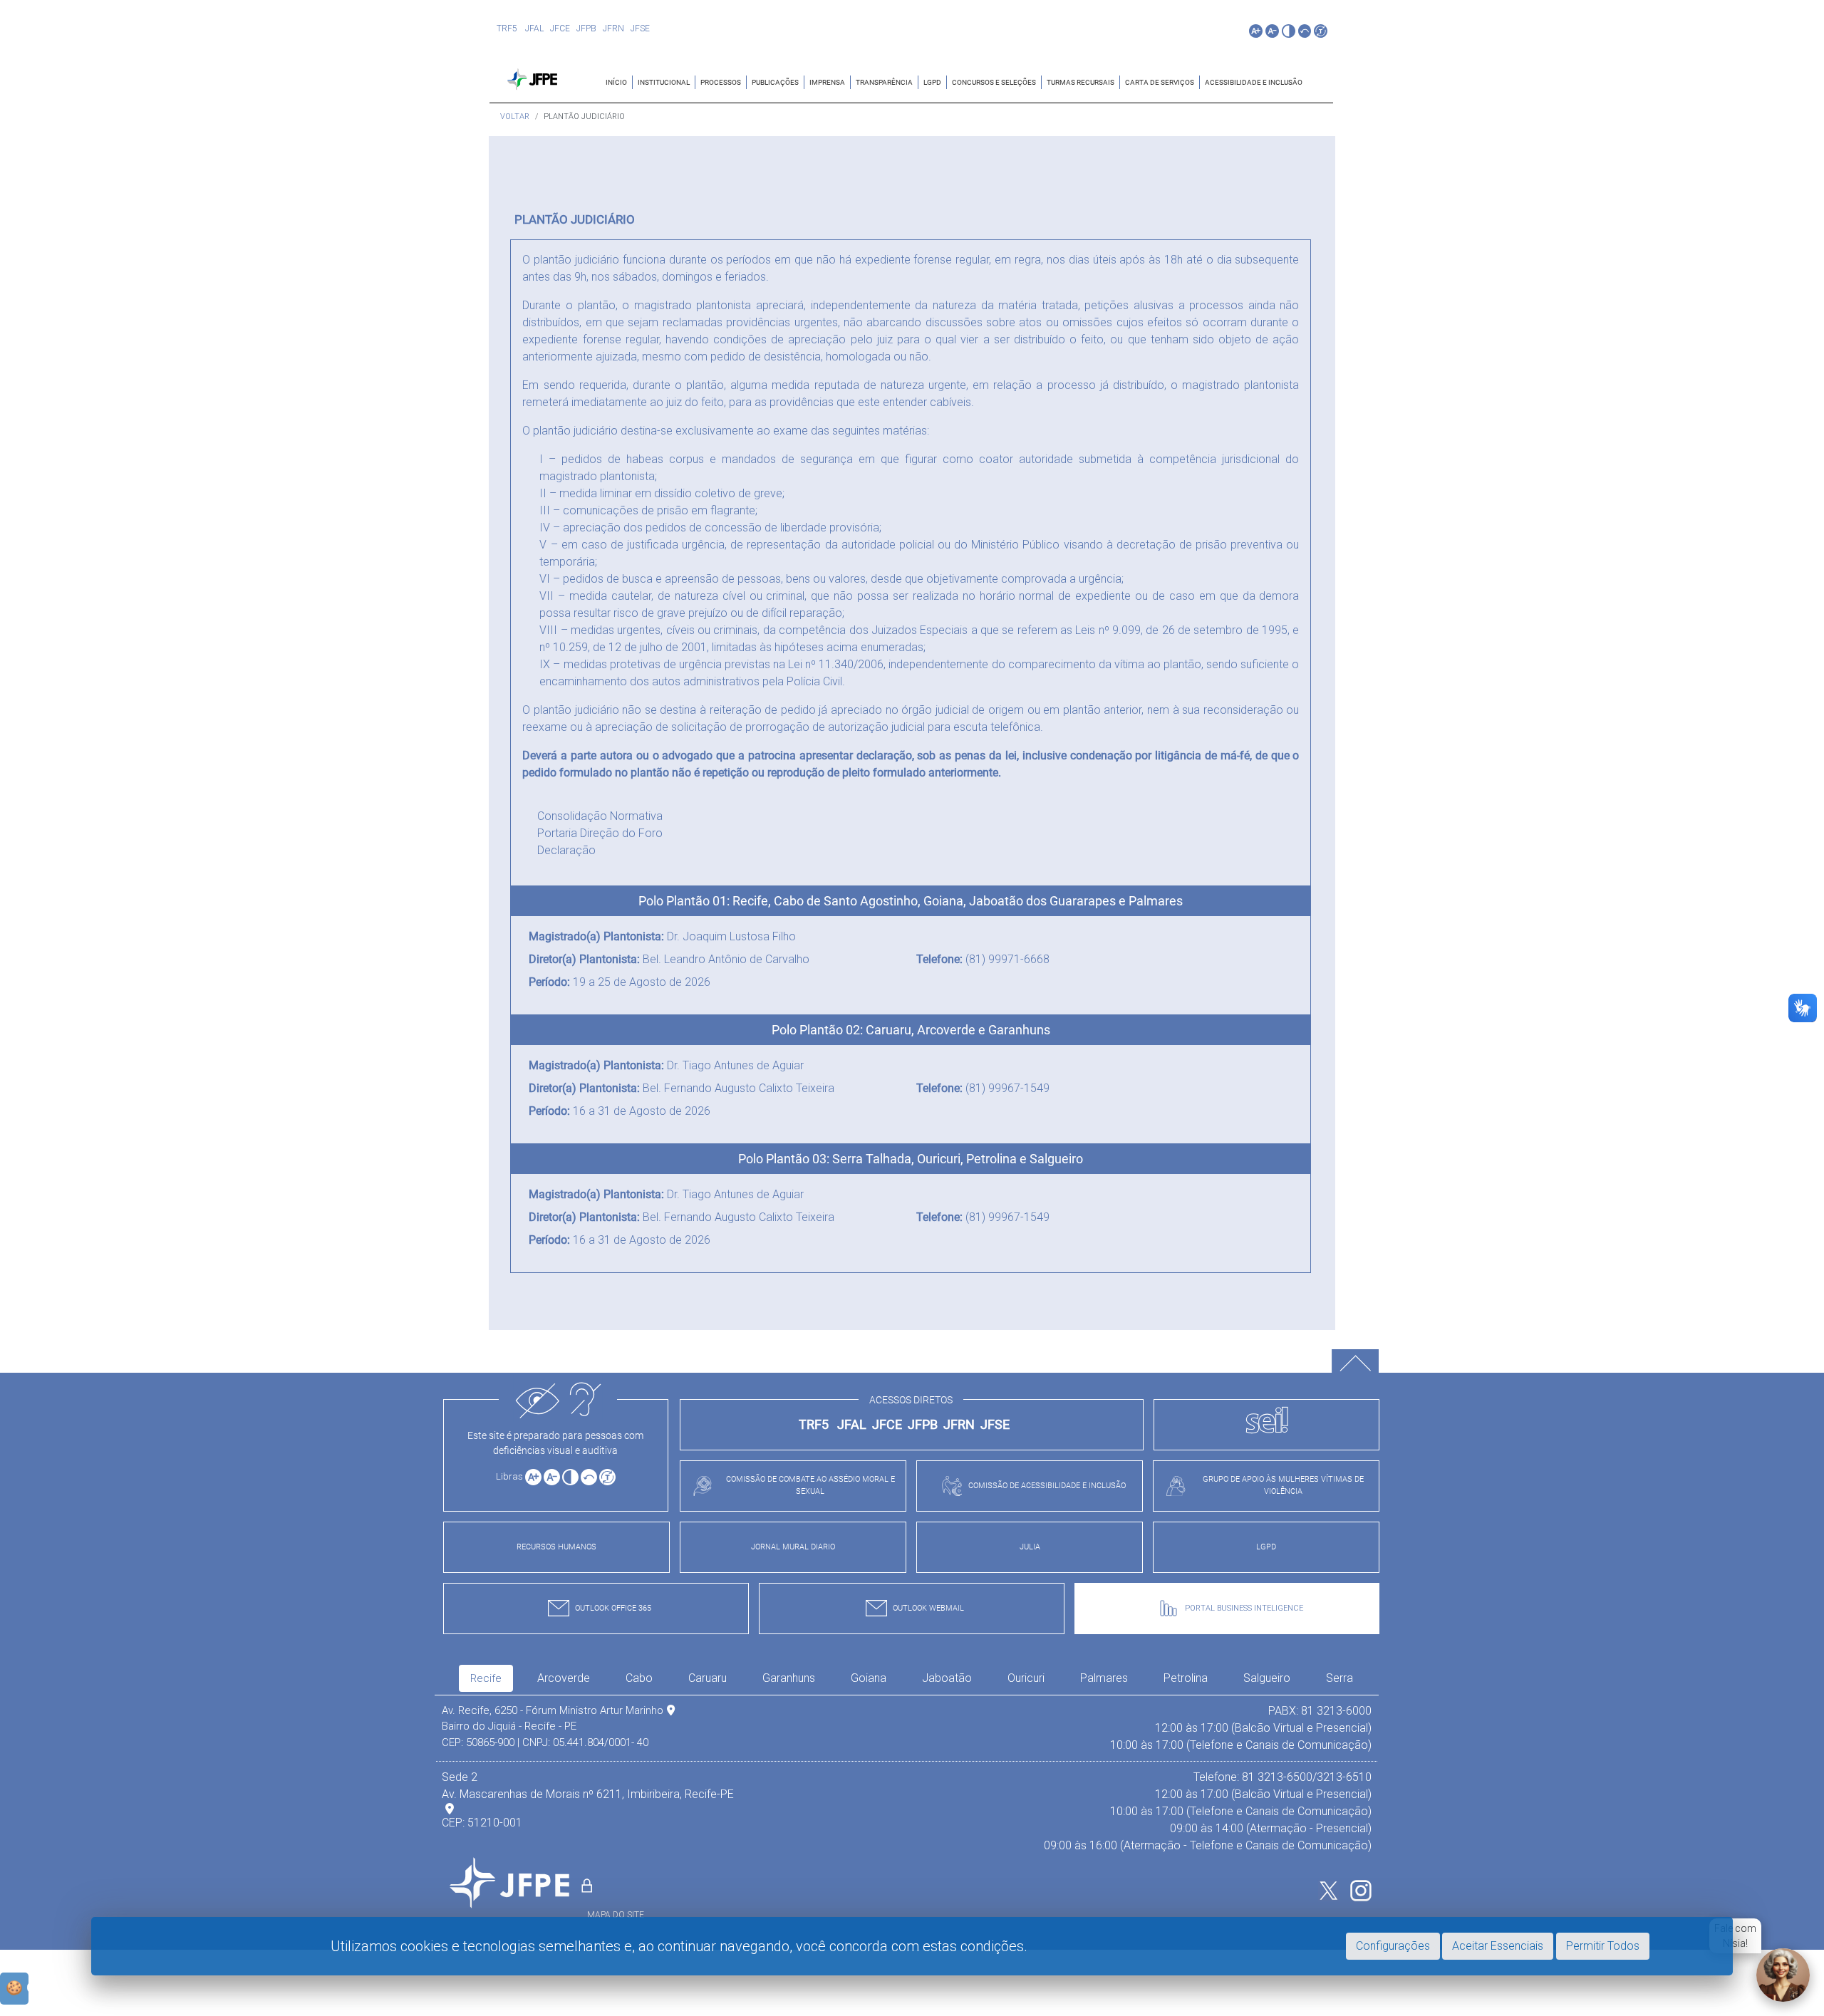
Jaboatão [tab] (947, 1678)
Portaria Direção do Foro (600, 833)
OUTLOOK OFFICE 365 (613, 1608)
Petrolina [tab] (1186, 1678)
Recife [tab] (486, 1678)
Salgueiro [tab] (1267, 1678)
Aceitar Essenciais (1498, 1946)
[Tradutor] (1321, 31)
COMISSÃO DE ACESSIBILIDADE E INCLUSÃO (1047, 1486)
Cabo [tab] (639, 1678)
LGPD (932, 82)
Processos (721, 82)
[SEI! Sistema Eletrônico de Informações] (1266, 1425)
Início (616, 82)
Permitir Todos (1603, 1946)
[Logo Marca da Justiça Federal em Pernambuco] (535, 78)
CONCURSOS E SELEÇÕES (994, 82)
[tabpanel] (907, 1778)
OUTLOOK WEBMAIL (928, 1608)
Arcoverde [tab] (564, 1678)
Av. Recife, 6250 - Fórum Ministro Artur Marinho (553, 1710)
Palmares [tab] (1104, 1678)
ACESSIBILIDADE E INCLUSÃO (1254, 82)
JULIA (1030, 1547)
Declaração (566, 850)
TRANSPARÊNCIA (884, 82)
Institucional (664, 82)
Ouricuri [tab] (1026, 1678)
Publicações (775, 82)
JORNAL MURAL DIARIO (793, 1547)
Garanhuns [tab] (789, 1678)
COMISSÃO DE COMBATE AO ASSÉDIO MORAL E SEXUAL (810, 1485)
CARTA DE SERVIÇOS (1160, 82)
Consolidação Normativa (600, 816)
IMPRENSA (827, 82)
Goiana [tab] (869, 1678)
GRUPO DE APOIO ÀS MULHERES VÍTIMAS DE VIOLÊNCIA (1283, 1485)
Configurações (1393, 1946)
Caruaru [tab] (708, 1678)
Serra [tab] (1339, 1678)
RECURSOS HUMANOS (556, 1547)
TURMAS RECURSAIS (1081, 82)
